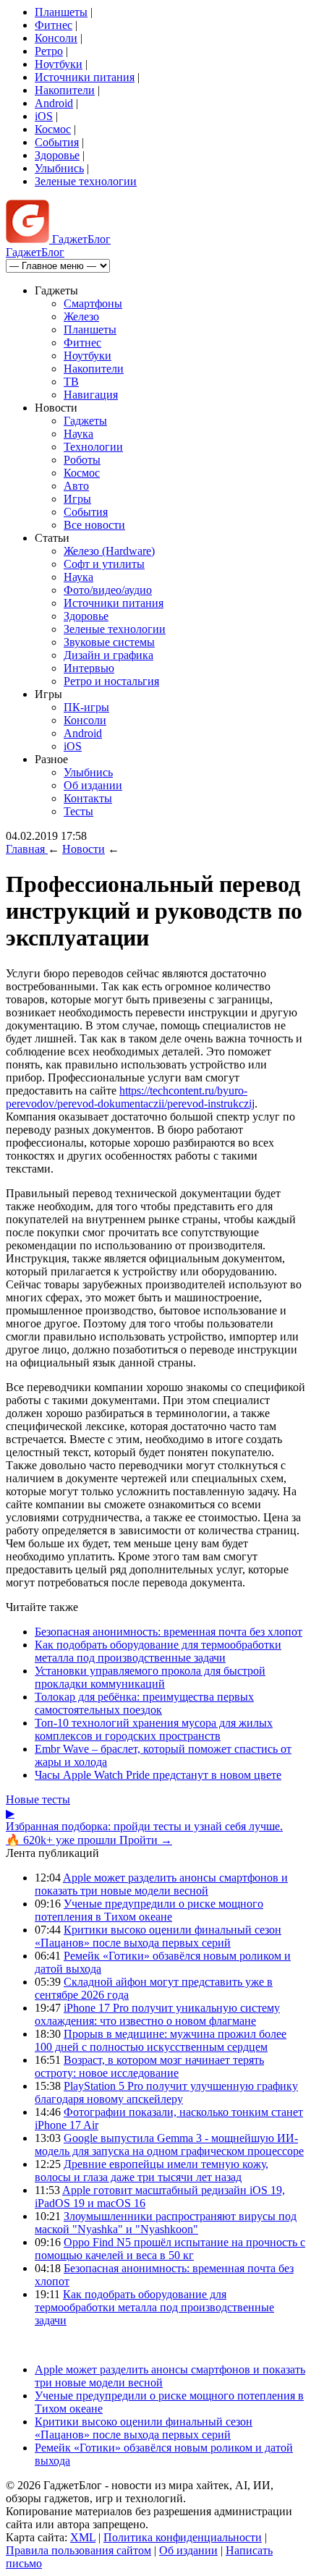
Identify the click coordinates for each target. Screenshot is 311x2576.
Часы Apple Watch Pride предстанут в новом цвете (158, 1775)
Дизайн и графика (108, 655)
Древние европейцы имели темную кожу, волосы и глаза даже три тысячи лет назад (152, 2171)
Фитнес (54, 25)
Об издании (93, 785)
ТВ (71, 382)
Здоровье (57, 155)
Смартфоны (93, 303)
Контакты (88, 798)
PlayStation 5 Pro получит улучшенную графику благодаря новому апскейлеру (166, 2092)
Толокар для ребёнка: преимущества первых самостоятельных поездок (144, 1703)
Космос (53, 129)
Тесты (78, 811)
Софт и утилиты (104, 564)
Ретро (49, 51)
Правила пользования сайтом (78, 2550)
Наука (78, 434)
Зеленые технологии (86, 181)
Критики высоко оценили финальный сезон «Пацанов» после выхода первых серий (158, 1936)
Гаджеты (85, 421)
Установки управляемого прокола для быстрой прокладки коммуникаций (150, 1677)
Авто (76, 486)
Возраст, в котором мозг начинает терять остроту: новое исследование (149, 2066)
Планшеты (61, 12)
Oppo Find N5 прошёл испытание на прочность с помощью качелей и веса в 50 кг (170, 2249)
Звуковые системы (109, 642)
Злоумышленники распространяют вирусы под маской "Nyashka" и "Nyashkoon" (166, 2223)
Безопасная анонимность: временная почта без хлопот (169, 1632)
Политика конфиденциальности (183, 2537)
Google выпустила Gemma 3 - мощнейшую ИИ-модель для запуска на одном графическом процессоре (169, 2144)
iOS (44, 116)
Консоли (56, 38)
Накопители (65, 90)
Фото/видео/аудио (108, 590)
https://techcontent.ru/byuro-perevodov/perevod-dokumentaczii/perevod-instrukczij (130, 1097)
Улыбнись (59, 168)
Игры (77, 499)
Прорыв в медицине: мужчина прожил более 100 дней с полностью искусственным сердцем (161, 2040)
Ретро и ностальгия (111, 681)
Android (54, 103)
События (57, 142)
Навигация (91, 395)
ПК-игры (86, 707)
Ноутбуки (59, 64)
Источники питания (85, 77)
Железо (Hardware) (109, 551)
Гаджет (80, 239)
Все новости (94, 525)
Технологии (93, 447)
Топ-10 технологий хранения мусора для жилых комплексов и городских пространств (154, 1729)
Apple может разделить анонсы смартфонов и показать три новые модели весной (161, 1884)
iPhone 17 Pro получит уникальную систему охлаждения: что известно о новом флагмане (157, 2014)
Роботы (82, 460)
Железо (81, 316)
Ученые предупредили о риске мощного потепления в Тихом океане (149, 1910)
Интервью (89, 668)
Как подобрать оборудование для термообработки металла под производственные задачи (158, 1651)
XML (83, 2537)
